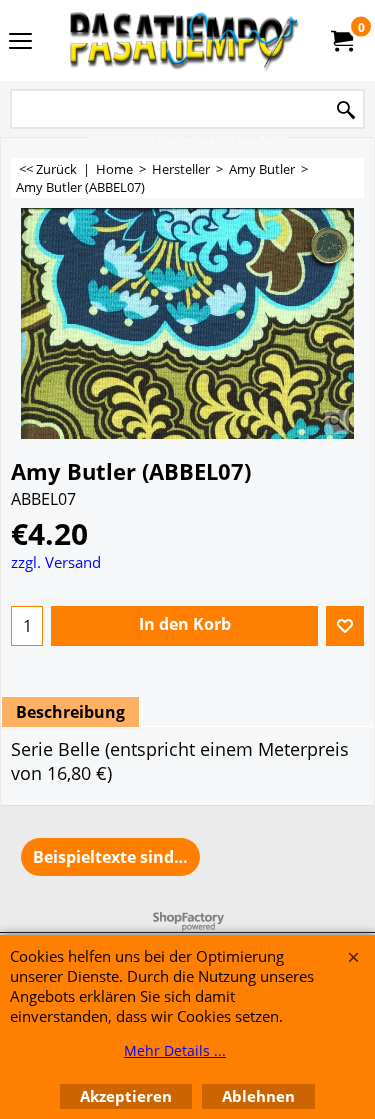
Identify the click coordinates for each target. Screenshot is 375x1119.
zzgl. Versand (56, 562)
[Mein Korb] (341, 41)
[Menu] (20, 42)
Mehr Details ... (175, 1050)
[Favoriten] (345, 626)
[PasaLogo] (184, 40)
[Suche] (346, 110)
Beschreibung (70, 712)
